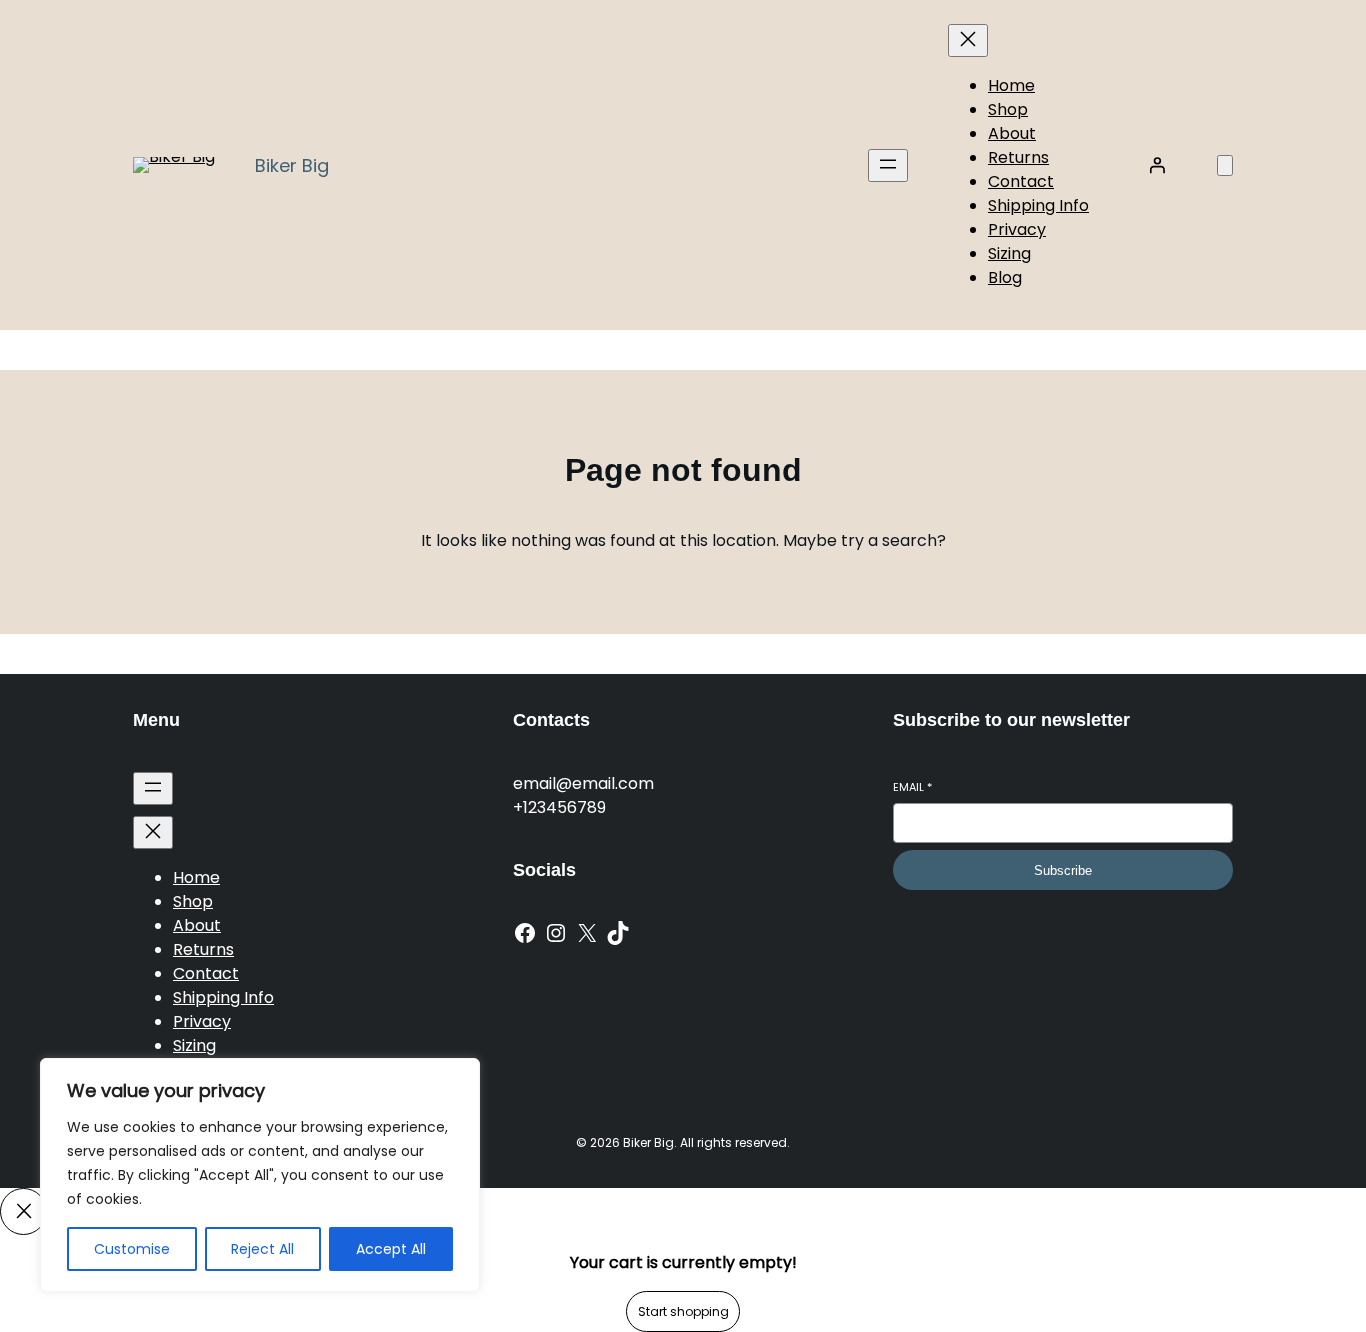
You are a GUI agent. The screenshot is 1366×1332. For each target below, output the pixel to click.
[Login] (1157, 165)
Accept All (391, 1249)
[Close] (23, 1211)
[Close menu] (968, 40)
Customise (132, 1249)
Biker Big (292, 165)
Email (912, 787)
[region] (260, 1175)
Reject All (262, 1249)
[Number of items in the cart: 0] (1225, 165)
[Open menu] (888, 165)
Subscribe (1063, 870)
